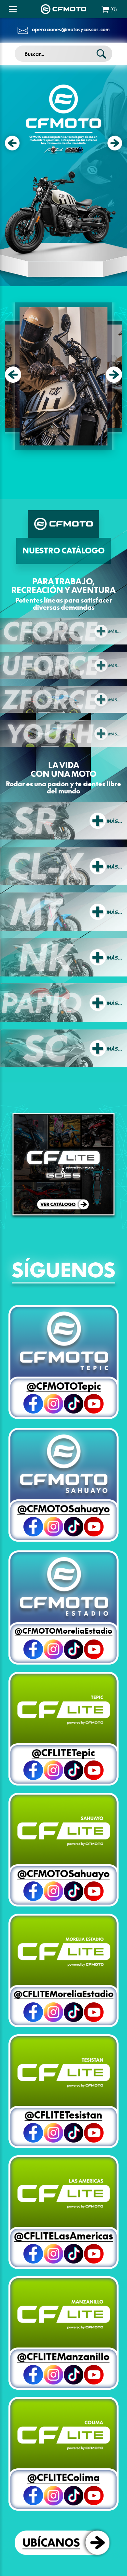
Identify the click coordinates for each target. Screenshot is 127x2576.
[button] (13, 375)
